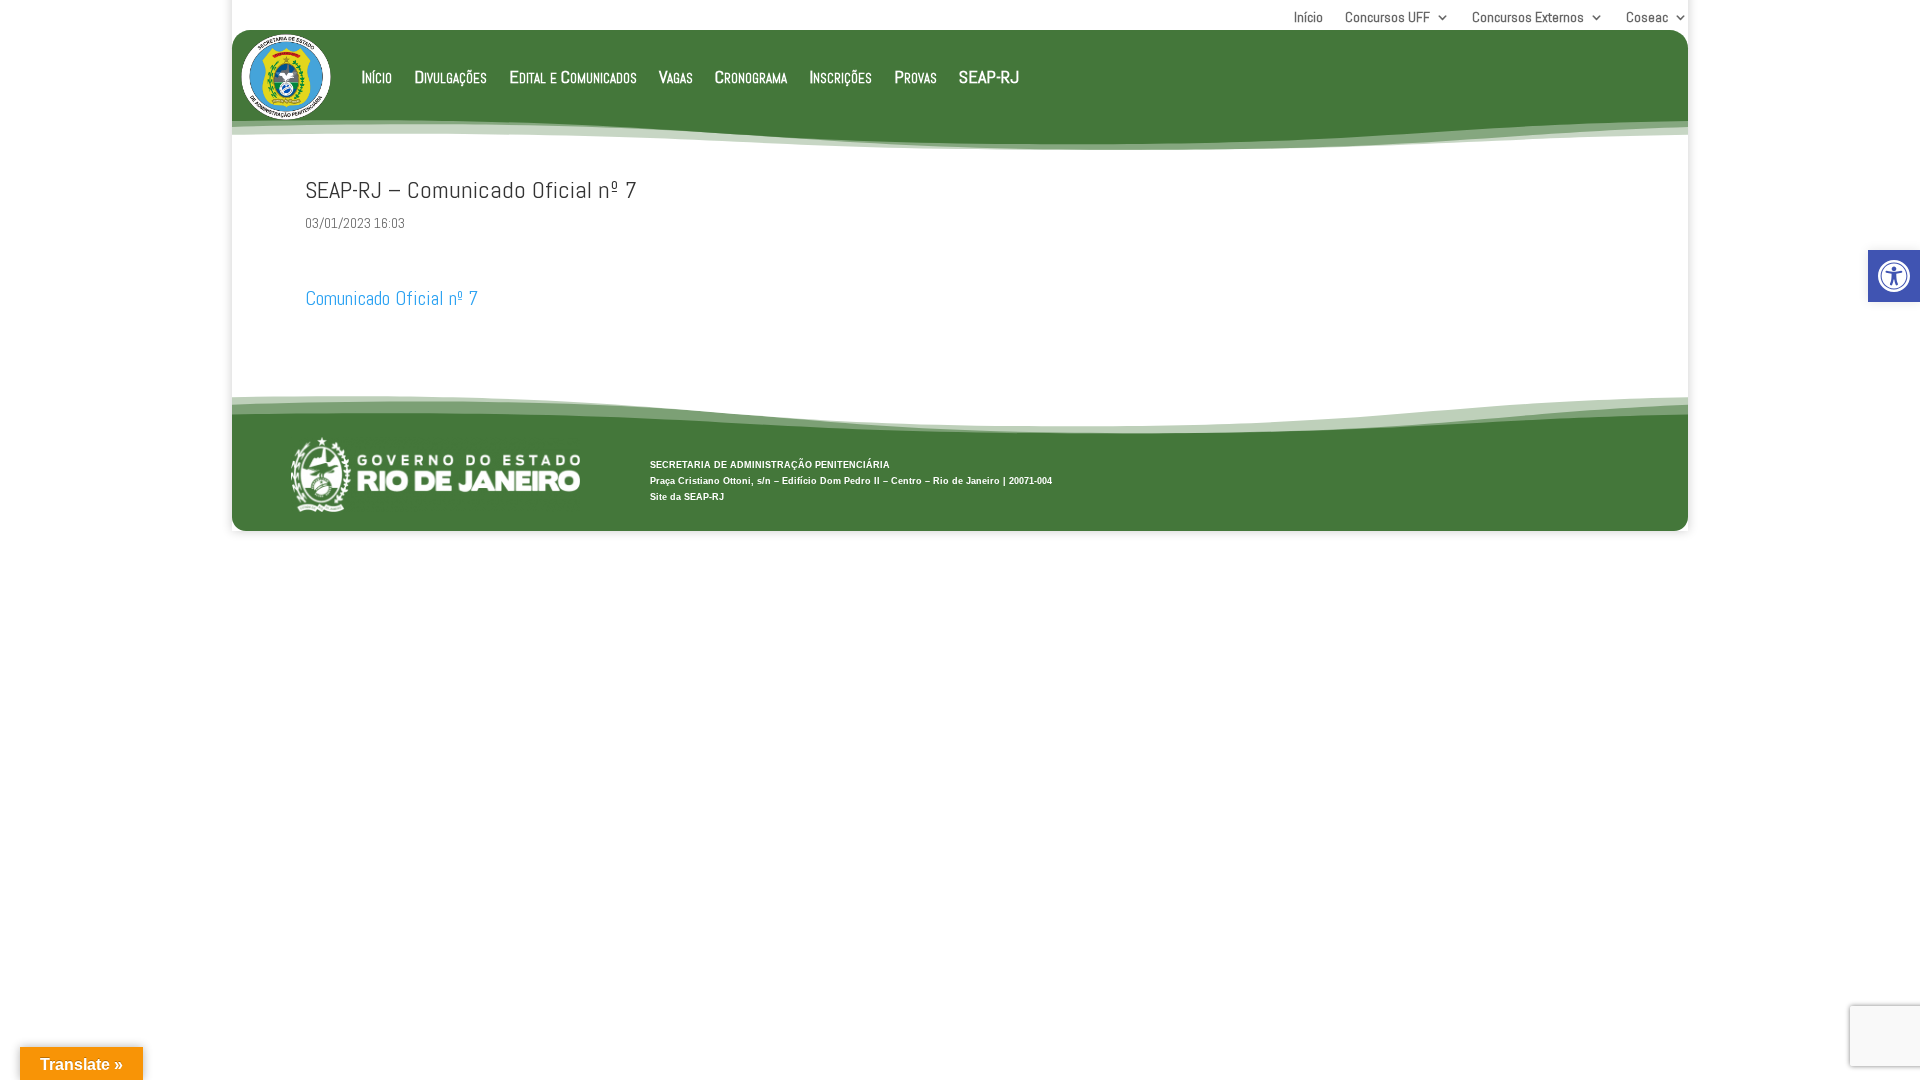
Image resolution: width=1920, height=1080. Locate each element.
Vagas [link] (676, 76)
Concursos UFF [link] (1387, 18)
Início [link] (1308, 18)
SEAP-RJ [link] (989, 76)
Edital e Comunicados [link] (573, 76)
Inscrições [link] (840, 76)
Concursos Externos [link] (1528, 18)
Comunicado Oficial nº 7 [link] (391, 298)
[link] (1894, 276)
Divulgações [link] (450, 76)
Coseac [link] (1647, 18)
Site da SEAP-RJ (687, 497)
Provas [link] (915, 76)
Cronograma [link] (751, 76)
